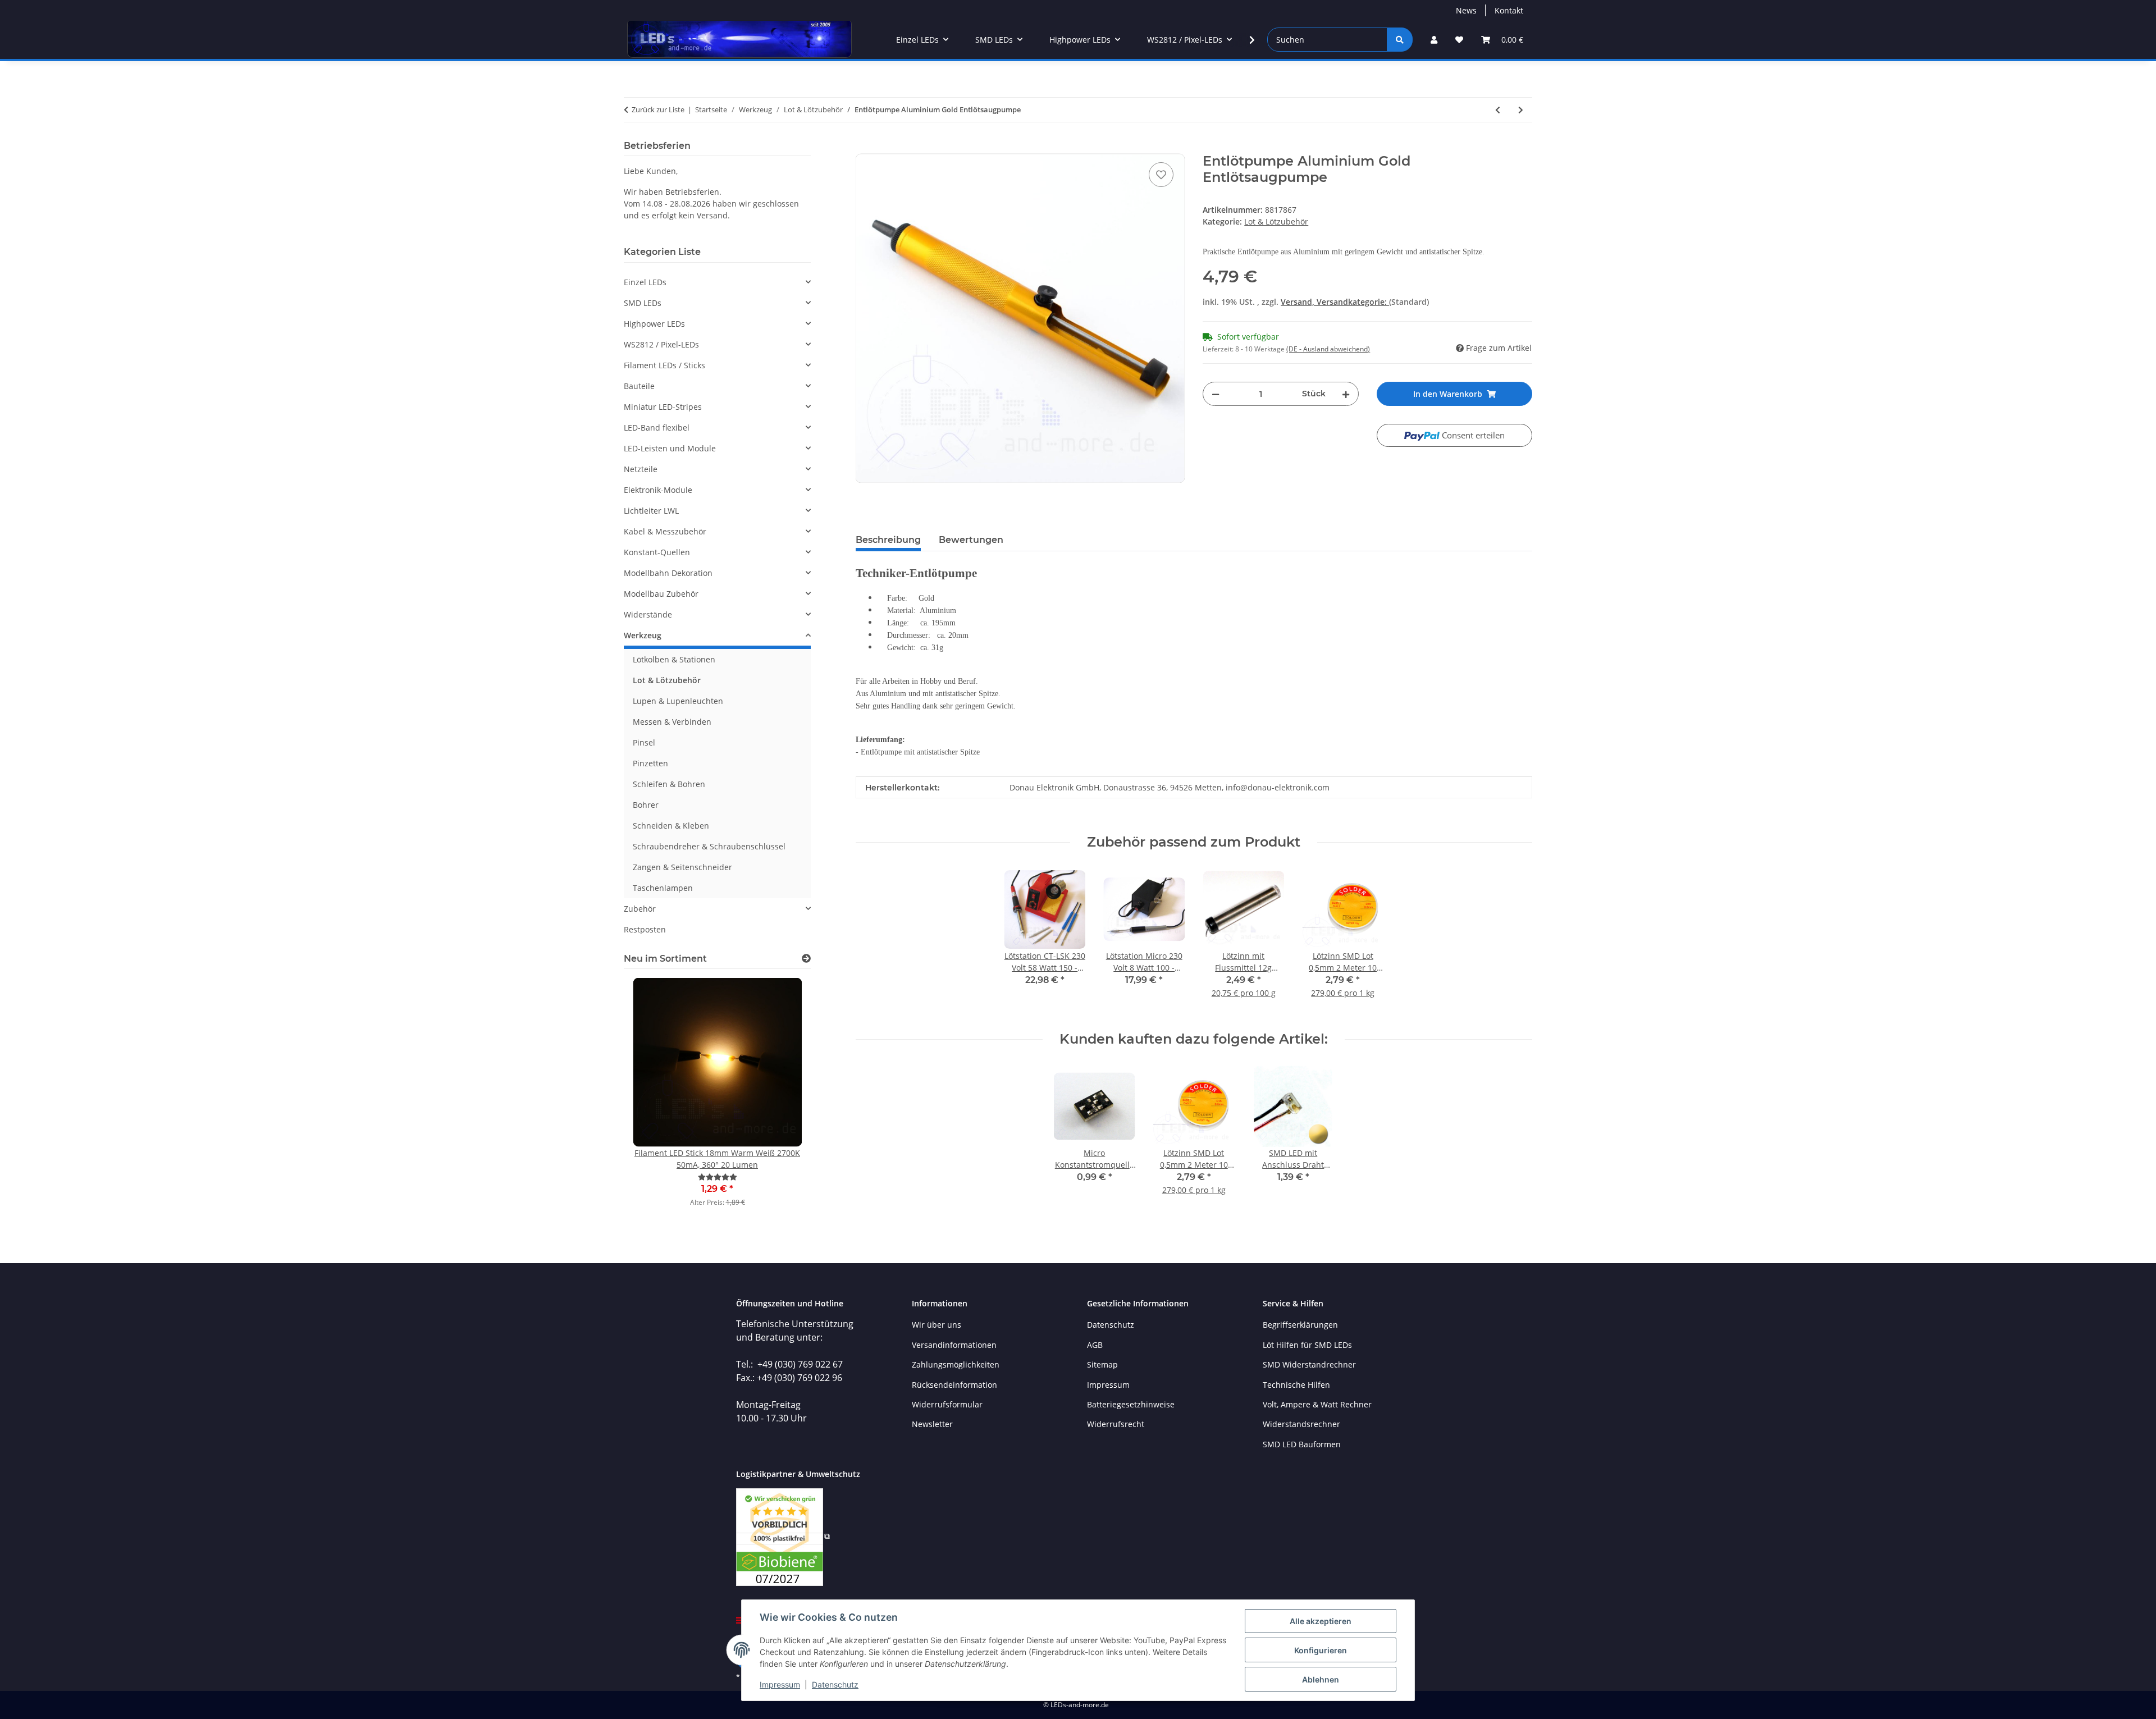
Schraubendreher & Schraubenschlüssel (709, 846)
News (1466, 10)
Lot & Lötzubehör (1276, 221)
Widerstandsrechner (1301, 1424)
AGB (1095, 1345)
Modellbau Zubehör (661, 594)
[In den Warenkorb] (865, 147)
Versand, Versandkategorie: (1335, 302)
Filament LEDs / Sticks (664, 365)
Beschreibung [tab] (888, 540)
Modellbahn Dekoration (668, 573)
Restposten (645, 929)
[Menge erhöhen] (1346, 394)
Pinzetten (650, 763)
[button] (1434, 40)
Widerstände (648, 614)
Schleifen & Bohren (669, 784)
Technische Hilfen (1296, 1385)
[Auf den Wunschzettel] (1161, 175)
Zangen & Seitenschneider (682, 867)
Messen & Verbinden (672, 722)
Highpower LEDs (654, 324)
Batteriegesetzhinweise (1131, 1404)
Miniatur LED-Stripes (663, 407)
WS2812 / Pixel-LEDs (661, 344)
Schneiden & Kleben (671, 826)
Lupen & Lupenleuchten (678, 701)
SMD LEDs (643, 303)
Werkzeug (643, 635)
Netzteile (641, 469)
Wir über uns (937, 1325)
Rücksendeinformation (954, 1385)
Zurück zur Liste (658, 109)
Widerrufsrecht (1116, 1424)
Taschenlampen (663, 888)
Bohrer (646, 805)
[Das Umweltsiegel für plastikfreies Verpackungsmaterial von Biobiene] (783, 1536)
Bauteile (639, 386)
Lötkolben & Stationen (674, 659)
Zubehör (640, 909)
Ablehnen (1321, 1679)
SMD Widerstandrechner (1309, 1364)
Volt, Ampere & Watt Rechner (1317, 1404)
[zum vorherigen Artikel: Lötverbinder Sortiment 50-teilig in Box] (1498, 110)
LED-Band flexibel (657, 428)
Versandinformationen (954, 1345)
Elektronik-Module (658, 490)
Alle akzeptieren (1321, 1621)
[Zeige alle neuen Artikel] (806, 959)
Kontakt (1509, 10)
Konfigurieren (1321, 1650)
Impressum (780, 1684)
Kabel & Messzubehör (665, 531)
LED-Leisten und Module (670, 448)
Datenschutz (835, 1684)
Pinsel (644, 742)
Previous (652, 1100)
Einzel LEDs (645, 282)
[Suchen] (1400, 40)
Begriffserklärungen (1300, 1325)
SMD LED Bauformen (1302, 1444)
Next (783, 1100)
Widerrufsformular (947, 1404)
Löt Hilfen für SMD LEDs (1307, 1345)
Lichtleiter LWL (651, 511)
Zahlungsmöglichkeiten (956, 1364)
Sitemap (1102, 1364)
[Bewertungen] (718, 1177)
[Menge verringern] (1216, 394)
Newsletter (932, 1424)
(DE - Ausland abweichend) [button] (1328, 349)
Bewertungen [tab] (971, 540)
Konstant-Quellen (657, 552)
